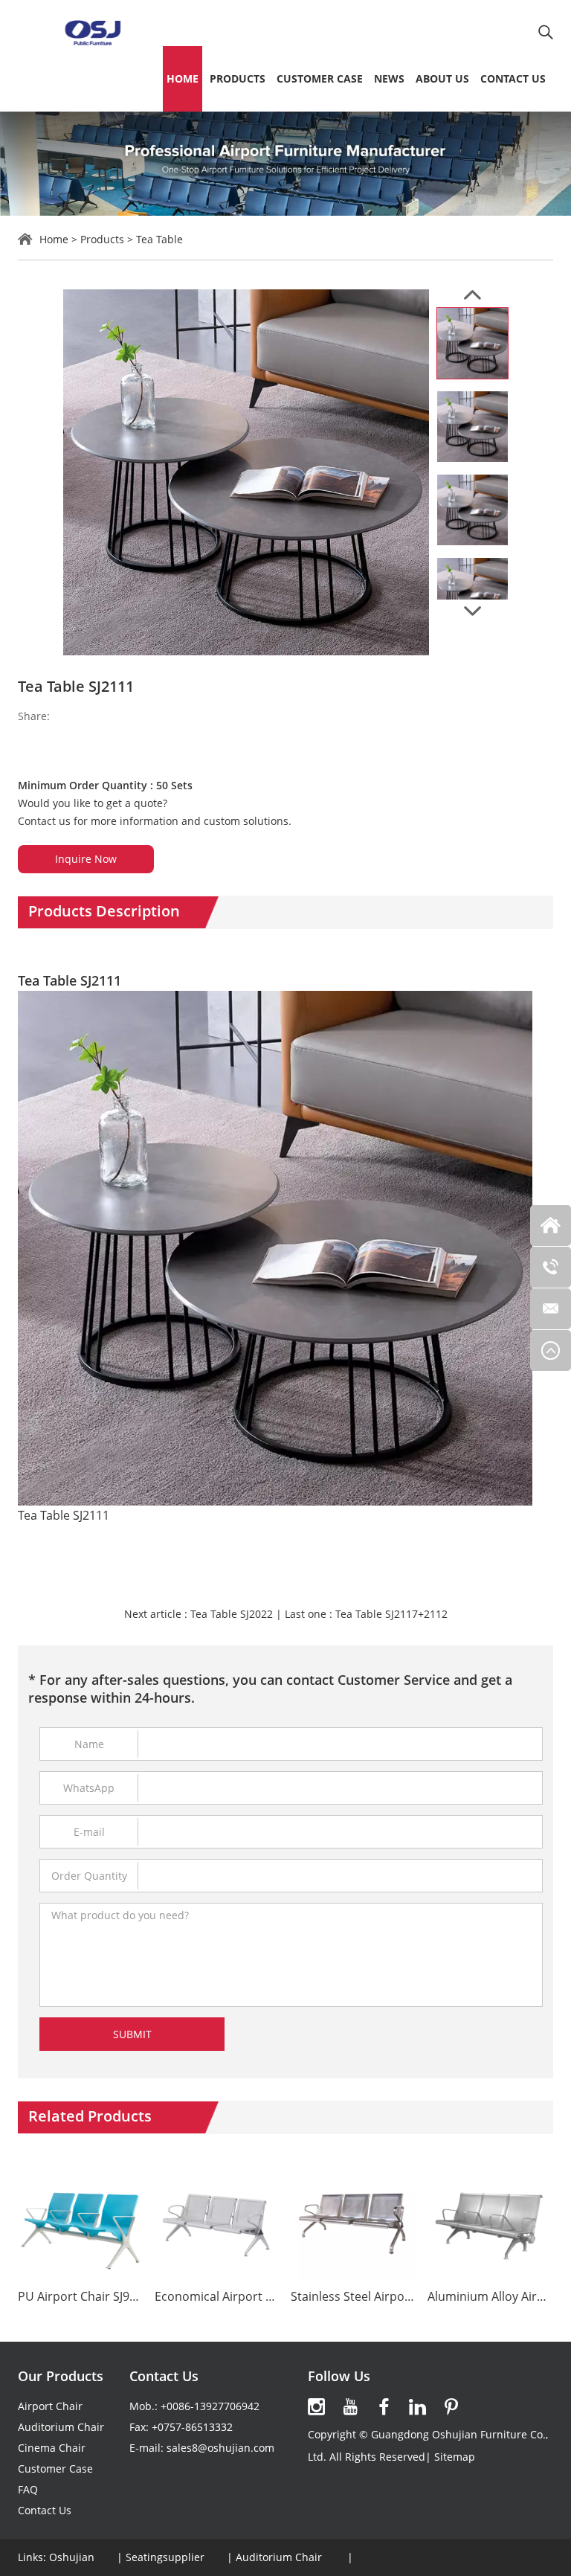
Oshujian (72, 2557)
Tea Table (159, 239)
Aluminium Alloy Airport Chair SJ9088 (490, 2297)
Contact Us (513, 78)
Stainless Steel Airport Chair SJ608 (354, 2297)
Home (183, 78)
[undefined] (246, 472)
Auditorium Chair (61, 2427)
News (389, 78)
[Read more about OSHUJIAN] (317, 2407)
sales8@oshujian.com (220, 2448)
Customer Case (320, 78)
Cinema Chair (52, 2448)
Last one (366, 1614)
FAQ (28, 2489)
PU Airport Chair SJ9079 (81, 2297)
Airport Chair (50, 2406)
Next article (199, 1614)
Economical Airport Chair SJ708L (217, 2297)
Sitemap (455, 2457)
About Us (442, 78)
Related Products (90, 2116)
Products (238, 78)
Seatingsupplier (165, 2557)
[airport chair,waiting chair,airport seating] (92, 32)
